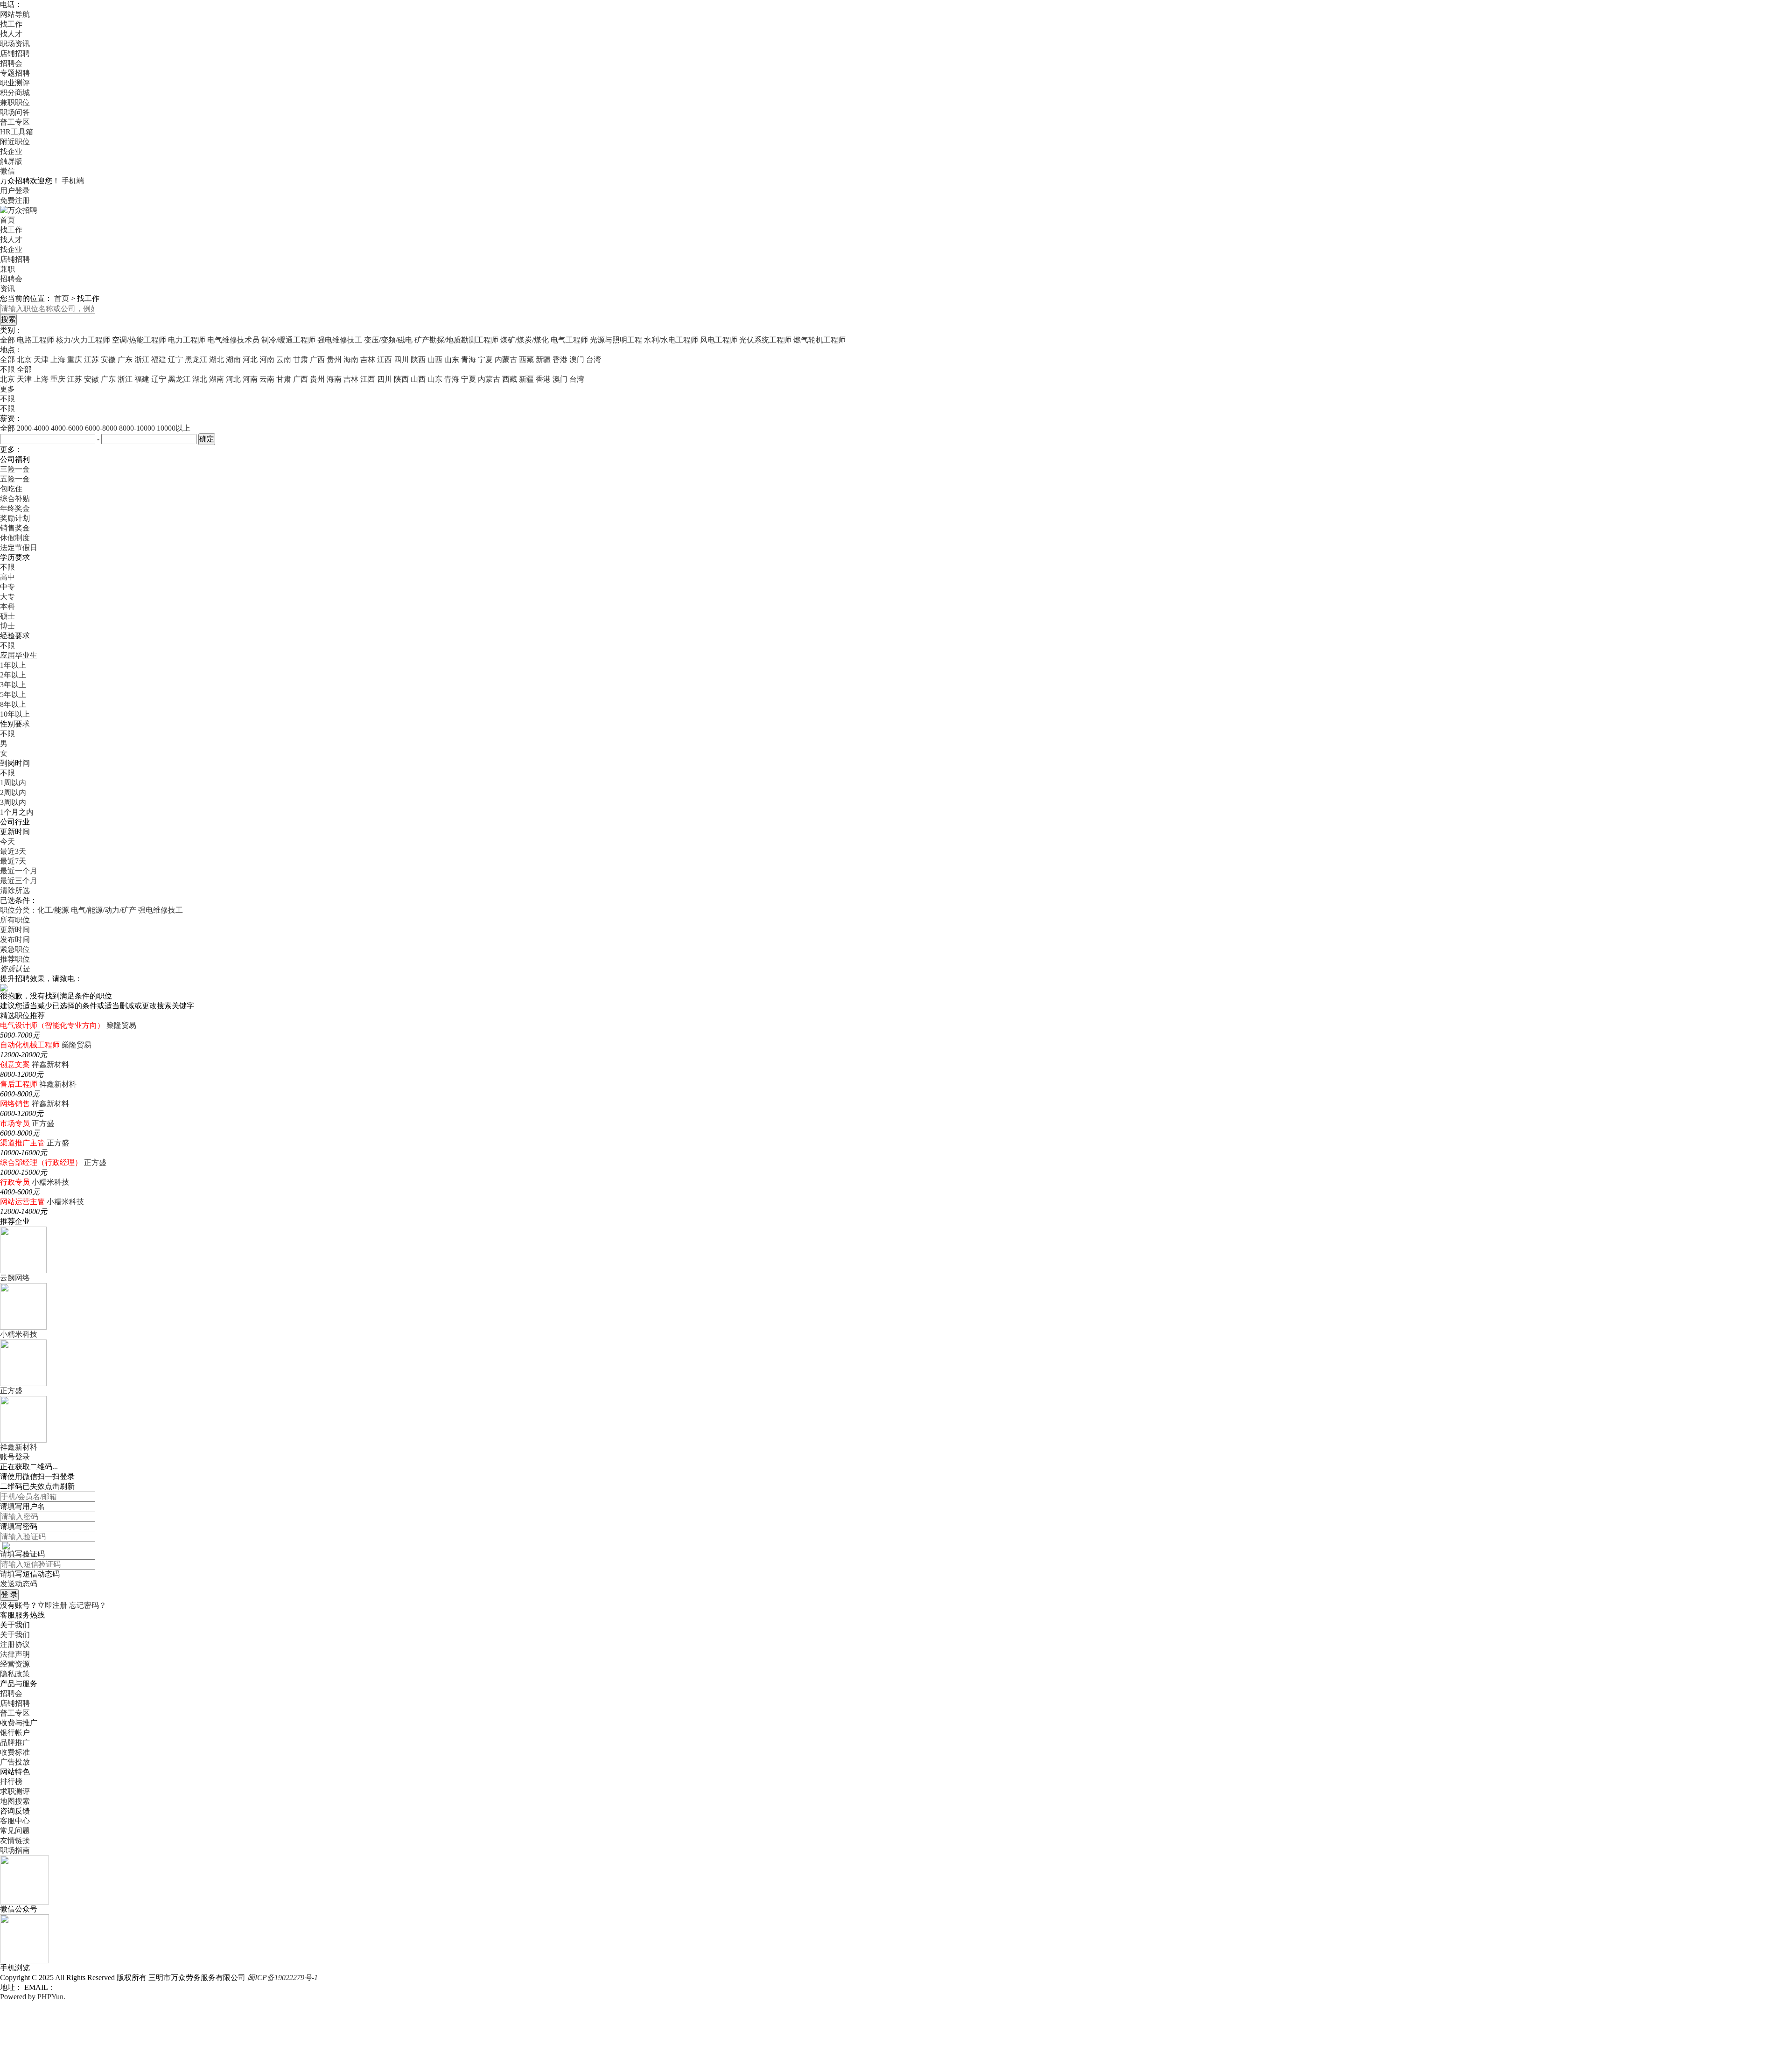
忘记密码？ (88, 1605)
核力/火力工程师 (83, 340)
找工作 (11, 24)
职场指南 (15, 1850)
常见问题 (15, 1831)
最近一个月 (19, 871)
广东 (125, 359)
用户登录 (15, 191)
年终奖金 (15, 508)
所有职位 (15, 920)
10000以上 (174, 428)
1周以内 (13, 783)
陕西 (418, 359)
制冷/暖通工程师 (288, 340)
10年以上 (15, 714)
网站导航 (15, 14)
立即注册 (52, 1605)
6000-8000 (101, 428)
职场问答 (15, 112)
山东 (452, 359)
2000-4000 (33, 428)
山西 (435, 359)
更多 (7, 389)
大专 (7, 596)
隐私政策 (15, 1674)
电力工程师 (187, 340)
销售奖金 (15, 528)
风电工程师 (719, 340)
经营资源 (15, 1664)
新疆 (543, 359)
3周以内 (13, 802)
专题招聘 (15, 73)
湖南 (233, 359)
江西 (385, 359)
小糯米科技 (50, 1182)
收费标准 (15, 1752)
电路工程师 (35, 340)
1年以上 (13, 665)
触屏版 (11, 161)
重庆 (75, 359)
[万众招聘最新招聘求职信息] (19, 210)
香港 (560, 359)
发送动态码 (19, 1584)
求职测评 (15, 1791)
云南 (284, 359)
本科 (7, 606)
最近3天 (13, 851)
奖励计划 (15, 518)
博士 (7, 626)
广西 (317, 359)
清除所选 (15, 890)
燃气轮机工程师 (819, 340)
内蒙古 (506, 359)
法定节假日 (19, 548)
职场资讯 (15, 44)
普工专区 (15, 122)
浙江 (142, 359)
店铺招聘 (15, 53)
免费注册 (15, 200)
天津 (41, 359)
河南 (267, 359)
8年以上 (13, 704)
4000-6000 (67, 428)
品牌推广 (15, 1742)
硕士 (7, 616)
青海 (469, 359)
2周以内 (13, 792)
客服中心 (15, 1821)
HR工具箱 (17, 132)
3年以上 (13, 685)
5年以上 (13, 694)
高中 (7, 577)
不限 (7, 399)
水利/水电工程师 (671, 340)
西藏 (526, 359)
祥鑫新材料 (50, 1064)
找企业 (11, 151)
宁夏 (485, 359)
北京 (24, 359)
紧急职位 (15, 949)
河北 (250, 359)
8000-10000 (137, 428)
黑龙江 (196, 359)
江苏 (91, 359)
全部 (7, 340)
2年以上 (13, 675)
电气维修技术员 (233, 340)
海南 (351, 359)
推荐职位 (15, 959)
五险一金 (15, 479)
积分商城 (15, 93)
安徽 (108, 359)
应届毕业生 (19, 655)
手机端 (73, 181)
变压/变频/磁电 (388, 340)
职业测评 (15, 83)
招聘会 (11, 63)
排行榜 (11, 1782)
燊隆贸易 (121, 1025)
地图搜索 (15, 1801)
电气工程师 (569, 340)
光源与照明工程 (616, 340)
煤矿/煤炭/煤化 (525, 340)
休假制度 (15, 538)
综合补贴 (15, 499)
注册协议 (15, 1644)
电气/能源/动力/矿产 (104, 910)
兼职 (7, 269)
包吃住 (11, 489)
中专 (7, 587)
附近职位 (15, 142)
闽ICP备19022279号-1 (283, 1978)
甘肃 (301, 359)
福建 (159, 359)
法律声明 (15, 1654)
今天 (7, 841)
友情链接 (15, 1840)
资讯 (7, 289)
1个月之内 (17, 812)
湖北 (217, 359)
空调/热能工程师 (139, 340)
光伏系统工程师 (765, 340)
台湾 (594, 359)
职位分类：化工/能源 (35, 910)
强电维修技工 (340, 340)
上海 (58, 359)
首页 (7, 220)
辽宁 (175, 359)
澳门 (577, 359)
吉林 (368, 359)
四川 (401, 359)
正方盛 (43, 1123)
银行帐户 (15, 1733)
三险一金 (15, 469)
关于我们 (15, 1635)
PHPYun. (51, 1997)
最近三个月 (19, 881)
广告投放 (15, 1762)
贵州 (334, 359)
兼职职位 (15, 102)
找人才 (11, 34)
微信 (7, 171)
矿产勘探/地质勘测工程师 (456, 340)
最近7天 (13, 861)
